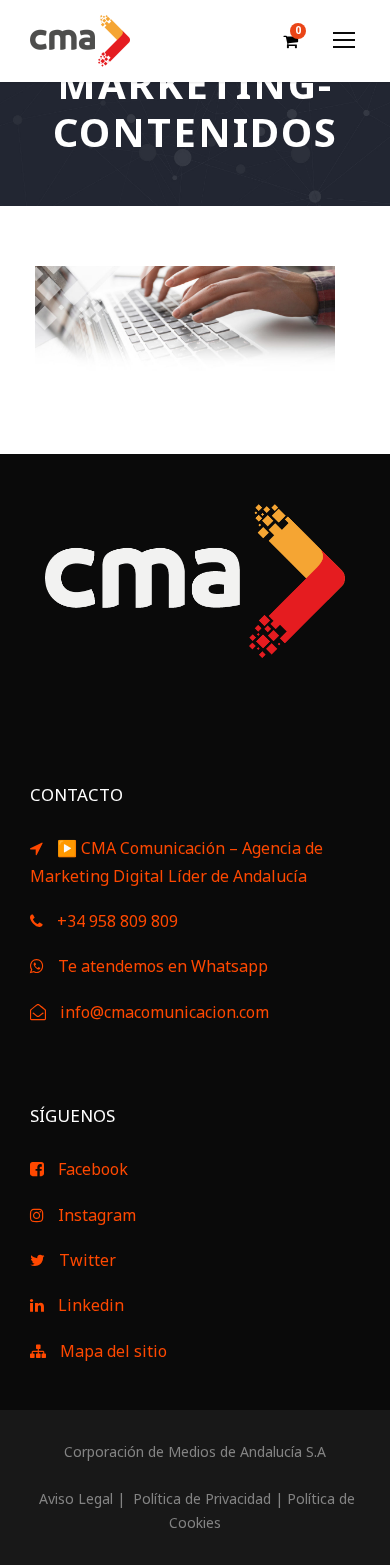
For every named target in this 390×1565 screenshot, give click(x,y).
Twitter (87, 1260)
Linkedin (91, 1305)
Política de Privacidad (200, 1498)
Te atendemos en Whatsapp (163, 966)
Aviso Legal (74, 1498)
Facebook (93, 1169)
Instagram (97, 1215)
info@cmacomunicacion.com (164, 1012)
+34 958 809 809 (117, 921)
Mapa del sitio (113, 1351)
